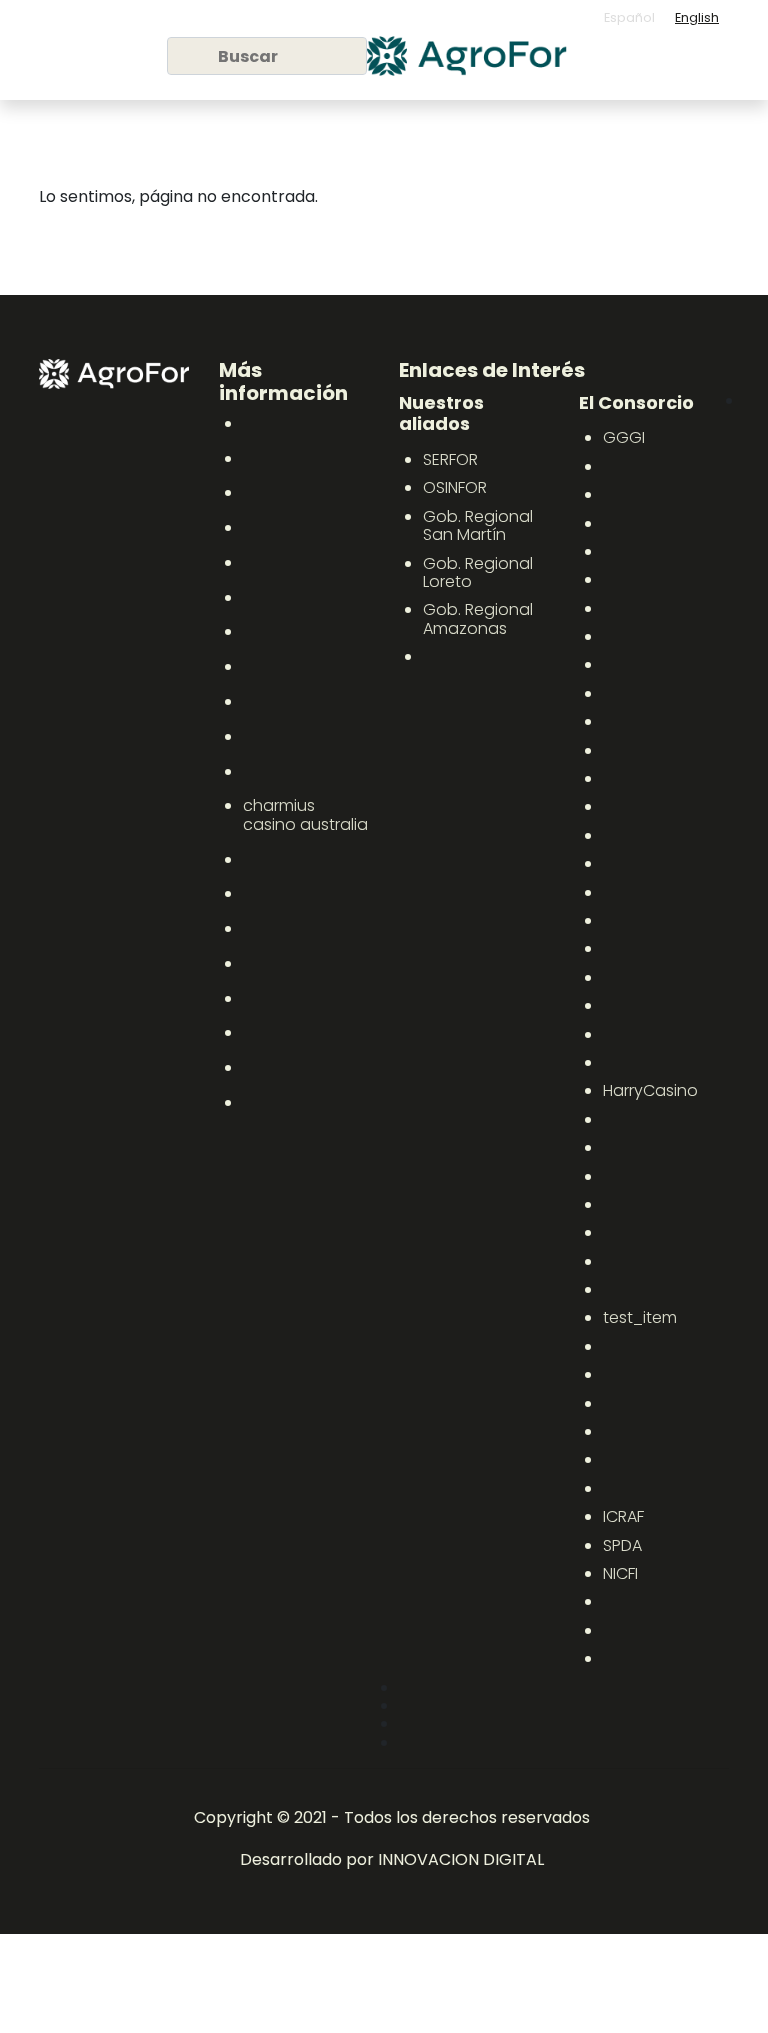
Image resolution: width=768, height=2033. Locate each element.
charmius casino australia (305, 814)
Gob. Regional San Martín (478, 525)
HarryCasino (650, 1090)
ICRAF (623, 1516)
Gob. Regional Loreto (478, 572)
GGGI (624, 437)
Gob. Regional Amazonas (478, 618)
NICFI (620, 1573)
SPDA (622, 1545)
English (697, 17)
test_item (640, 1317)
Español (629, 17)
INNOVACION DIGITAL (461, 1859)
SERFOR (450, 459)
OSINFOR (455, 487)
